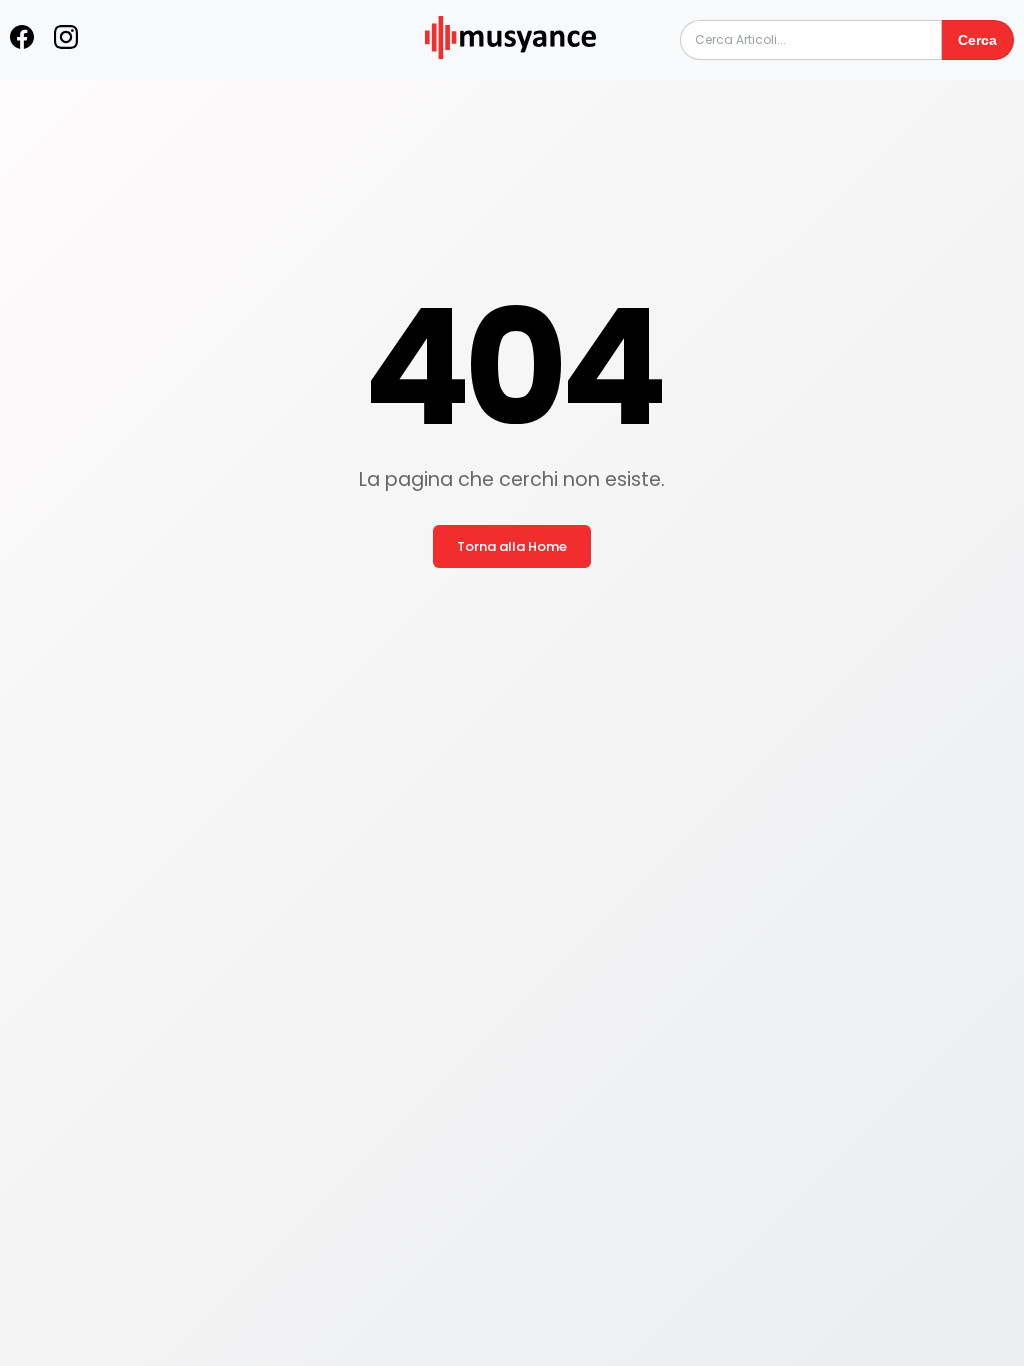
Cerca (977, 40)
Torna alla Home (512, 546)
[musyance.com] (510, 72)
